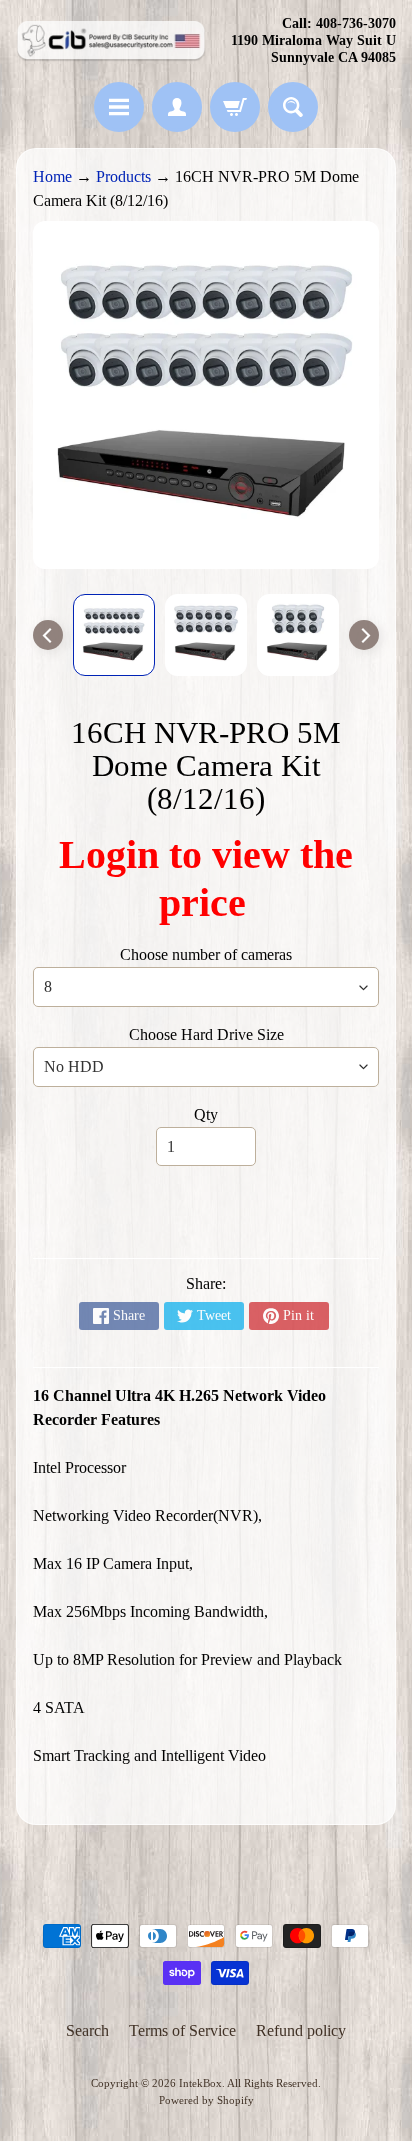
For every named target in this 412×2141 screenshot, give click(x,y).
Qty (206, 1114)
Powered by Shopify (206, 2100)
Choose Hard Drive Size (206, 1034)
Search (87, 2030)
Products (123, 176)
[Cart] (235, 107)
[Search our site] (293, 107)
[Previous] (48, 635)
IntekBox (200, 2083)
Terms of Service (182, 2030)
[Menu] (119, 107)
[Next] (364, 635)
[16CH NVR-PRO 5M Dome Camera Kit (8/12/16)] (114, 635)
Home (52, 176)
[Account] (177, 107)
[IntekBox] (111, 41)
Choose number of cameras (206, 954)
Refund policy (301, 2030)
